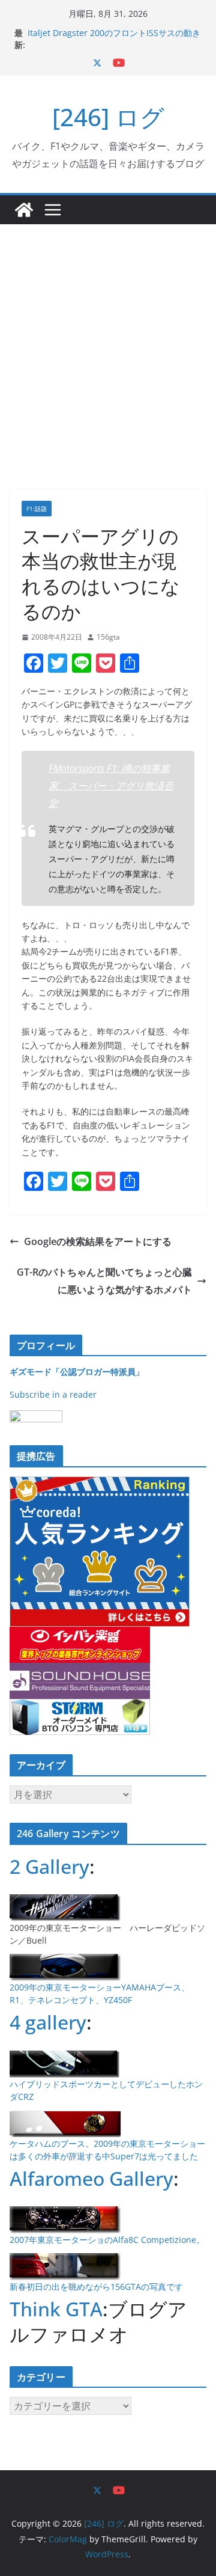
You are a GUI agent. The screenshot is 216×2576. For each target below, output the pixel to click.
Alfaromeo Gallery (91, 2178)
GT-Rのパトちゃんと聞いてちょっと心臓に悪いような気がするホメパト (104, 1281)
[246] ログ (108, 117)
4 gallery (48, 2022)
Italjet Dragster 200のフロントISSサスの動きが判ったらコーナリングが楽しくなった (114, 39)
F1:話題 (37, 509)
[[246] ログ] (24, 210)
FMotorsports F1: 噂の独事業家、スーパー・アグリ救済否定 (111, 786)
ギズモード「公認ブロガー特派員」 (77, 1372)
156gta (108, 637)
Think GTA (56, 2309)
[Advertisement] (108, 338)
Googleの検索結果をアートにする (98, 1241)
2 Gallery (49, 1866)
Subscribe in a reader (53, 1394)
